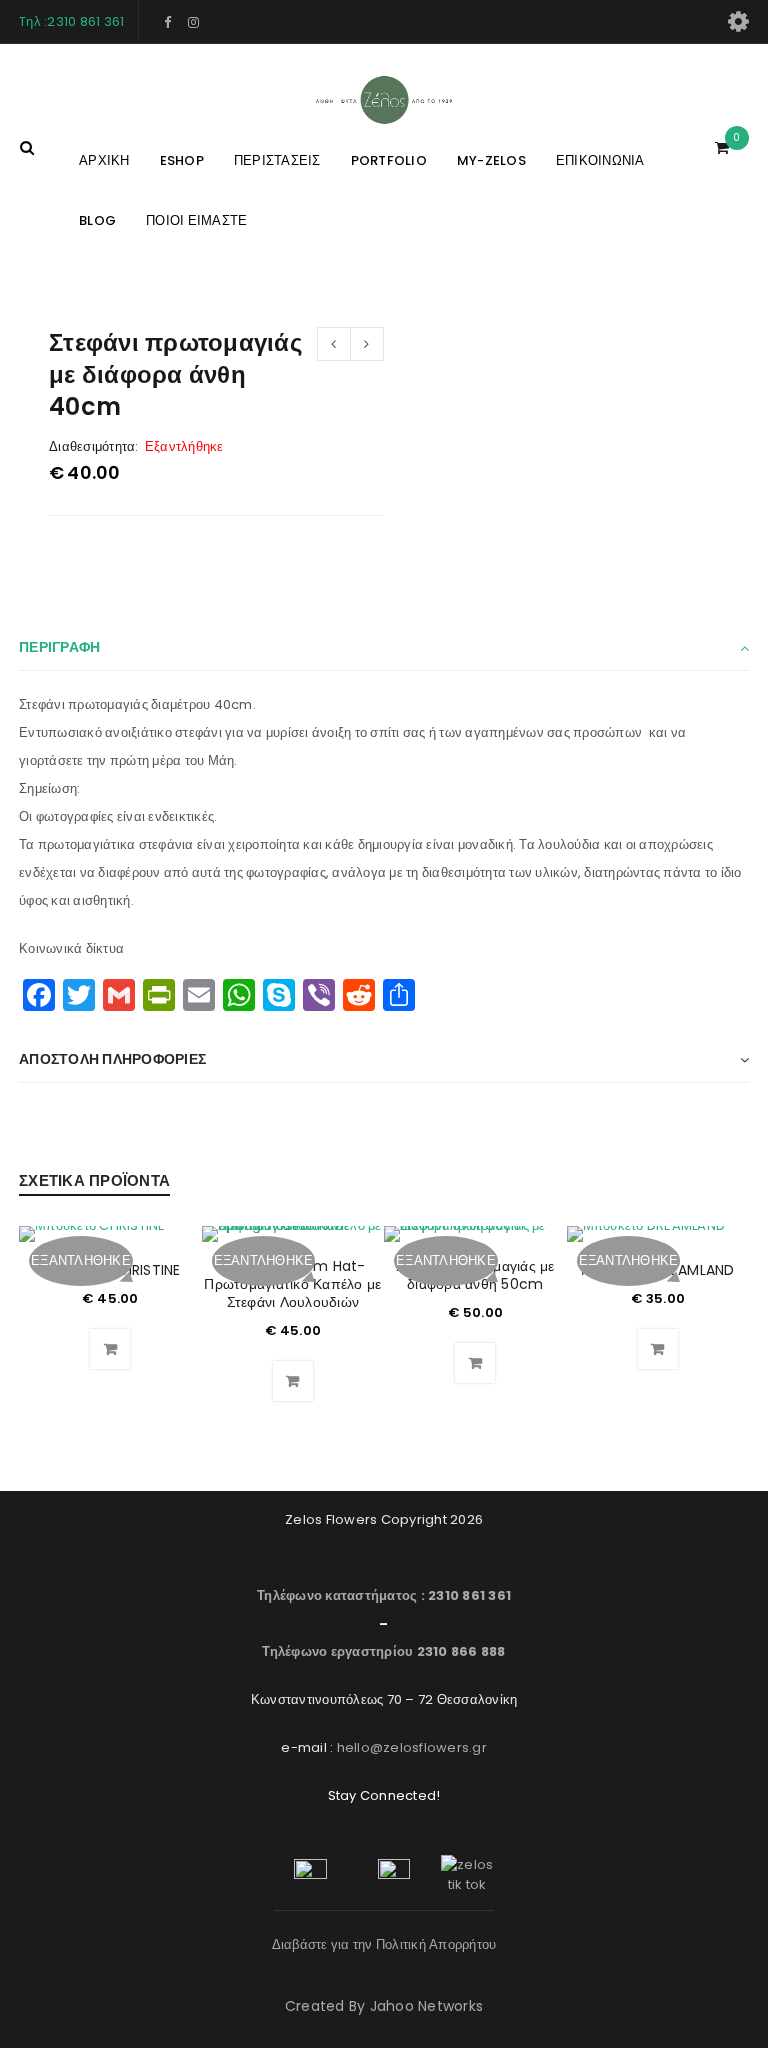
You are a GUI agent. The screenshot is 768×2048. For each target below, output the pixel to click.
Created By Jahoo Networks (384, 2006)
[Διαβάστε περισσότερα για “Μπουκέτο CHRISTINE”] (110, 1349)
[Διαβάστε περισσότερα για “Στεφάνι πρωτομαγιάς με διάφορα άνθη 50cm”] (475, 1363)
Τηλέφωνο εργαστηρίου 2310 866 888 (383, 1651)
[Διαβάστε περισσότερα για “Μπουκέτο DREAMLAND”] (658, 1349)
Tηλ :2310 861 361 (71, 21)
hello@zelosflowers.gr (412, 1747)
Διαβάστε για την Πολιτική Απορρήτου (384, 1944)
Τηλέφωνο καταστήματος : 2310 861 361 (384, 1595)
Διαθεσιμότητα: (94, 447)
